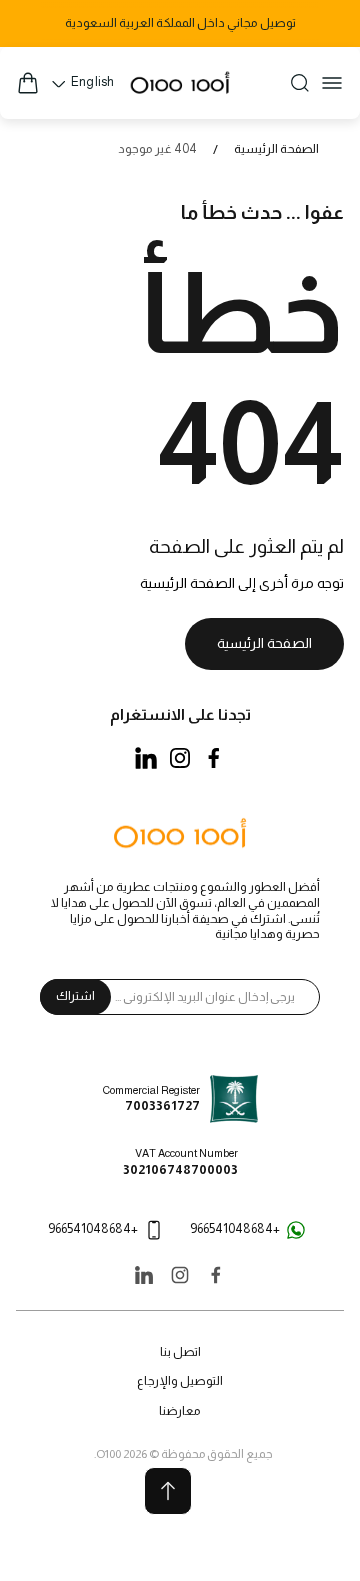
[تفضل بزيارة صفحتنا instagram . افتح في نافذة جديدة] (180, 758)
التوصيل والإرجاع (180, 1381)
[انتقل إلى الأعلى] (168, 1491)
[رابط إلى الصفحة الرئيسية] (180, 835)
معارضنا (180, 1411)
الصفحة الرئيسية (276, 149)
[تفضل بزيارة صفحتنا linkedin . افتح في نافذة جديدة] (146, 758)
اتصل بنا (180, 1352)
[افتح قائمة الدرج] (332, 83)
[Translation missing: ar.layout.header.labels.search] (300, 83)
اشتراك (75, 996)
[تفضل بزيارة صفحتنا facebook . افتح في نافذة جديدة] (214, 758)
